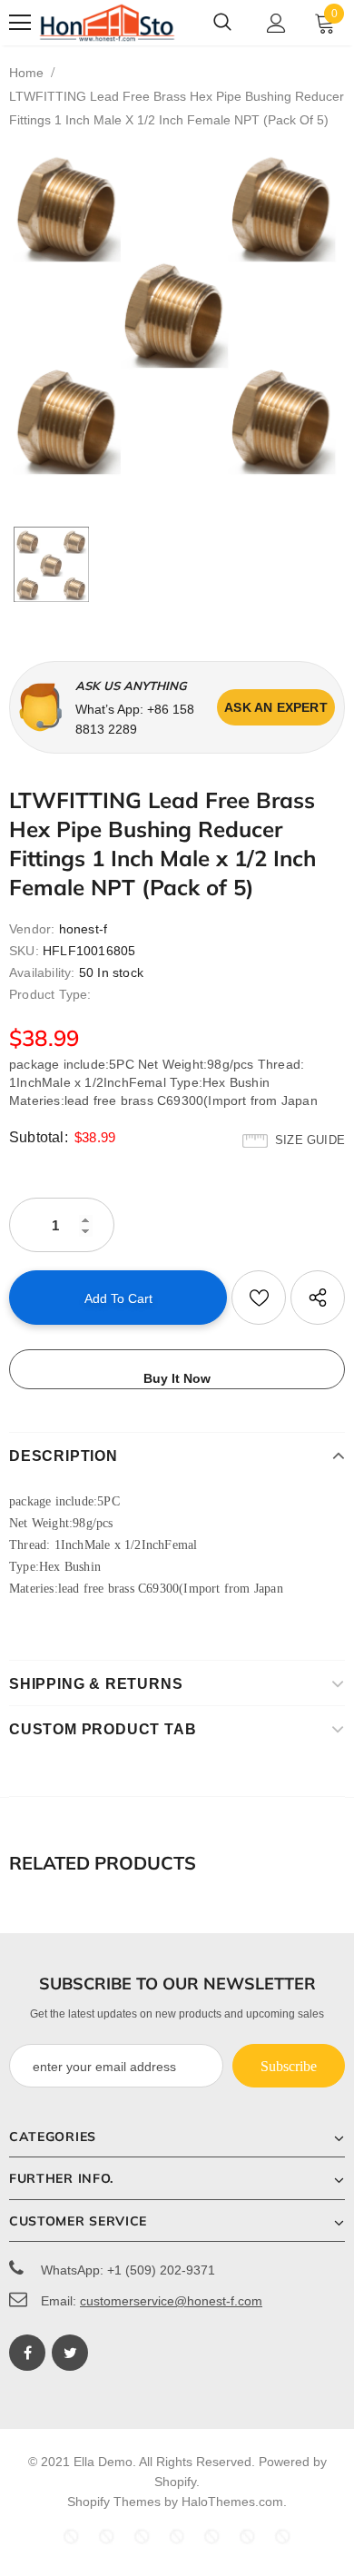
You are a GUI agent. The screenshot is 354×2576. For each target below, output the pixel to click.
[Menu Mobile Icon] (20, 23)
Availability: (42, 972)
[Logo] (107, 23)
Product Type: (50, 994)
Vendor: (32, 929)
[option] (177, 313)
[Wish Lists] (259, 1298)
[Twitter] (70, 2353)
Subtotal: (39, 1137)
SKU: (24, 951)
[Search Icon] (222, 23)
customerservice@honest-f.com (171, 2301)
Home (26, 73)
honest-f (84, 929)
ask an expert (276, 707)
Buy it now (177, 1378)
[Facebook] (27, 2353)
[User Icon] (276, 23)
